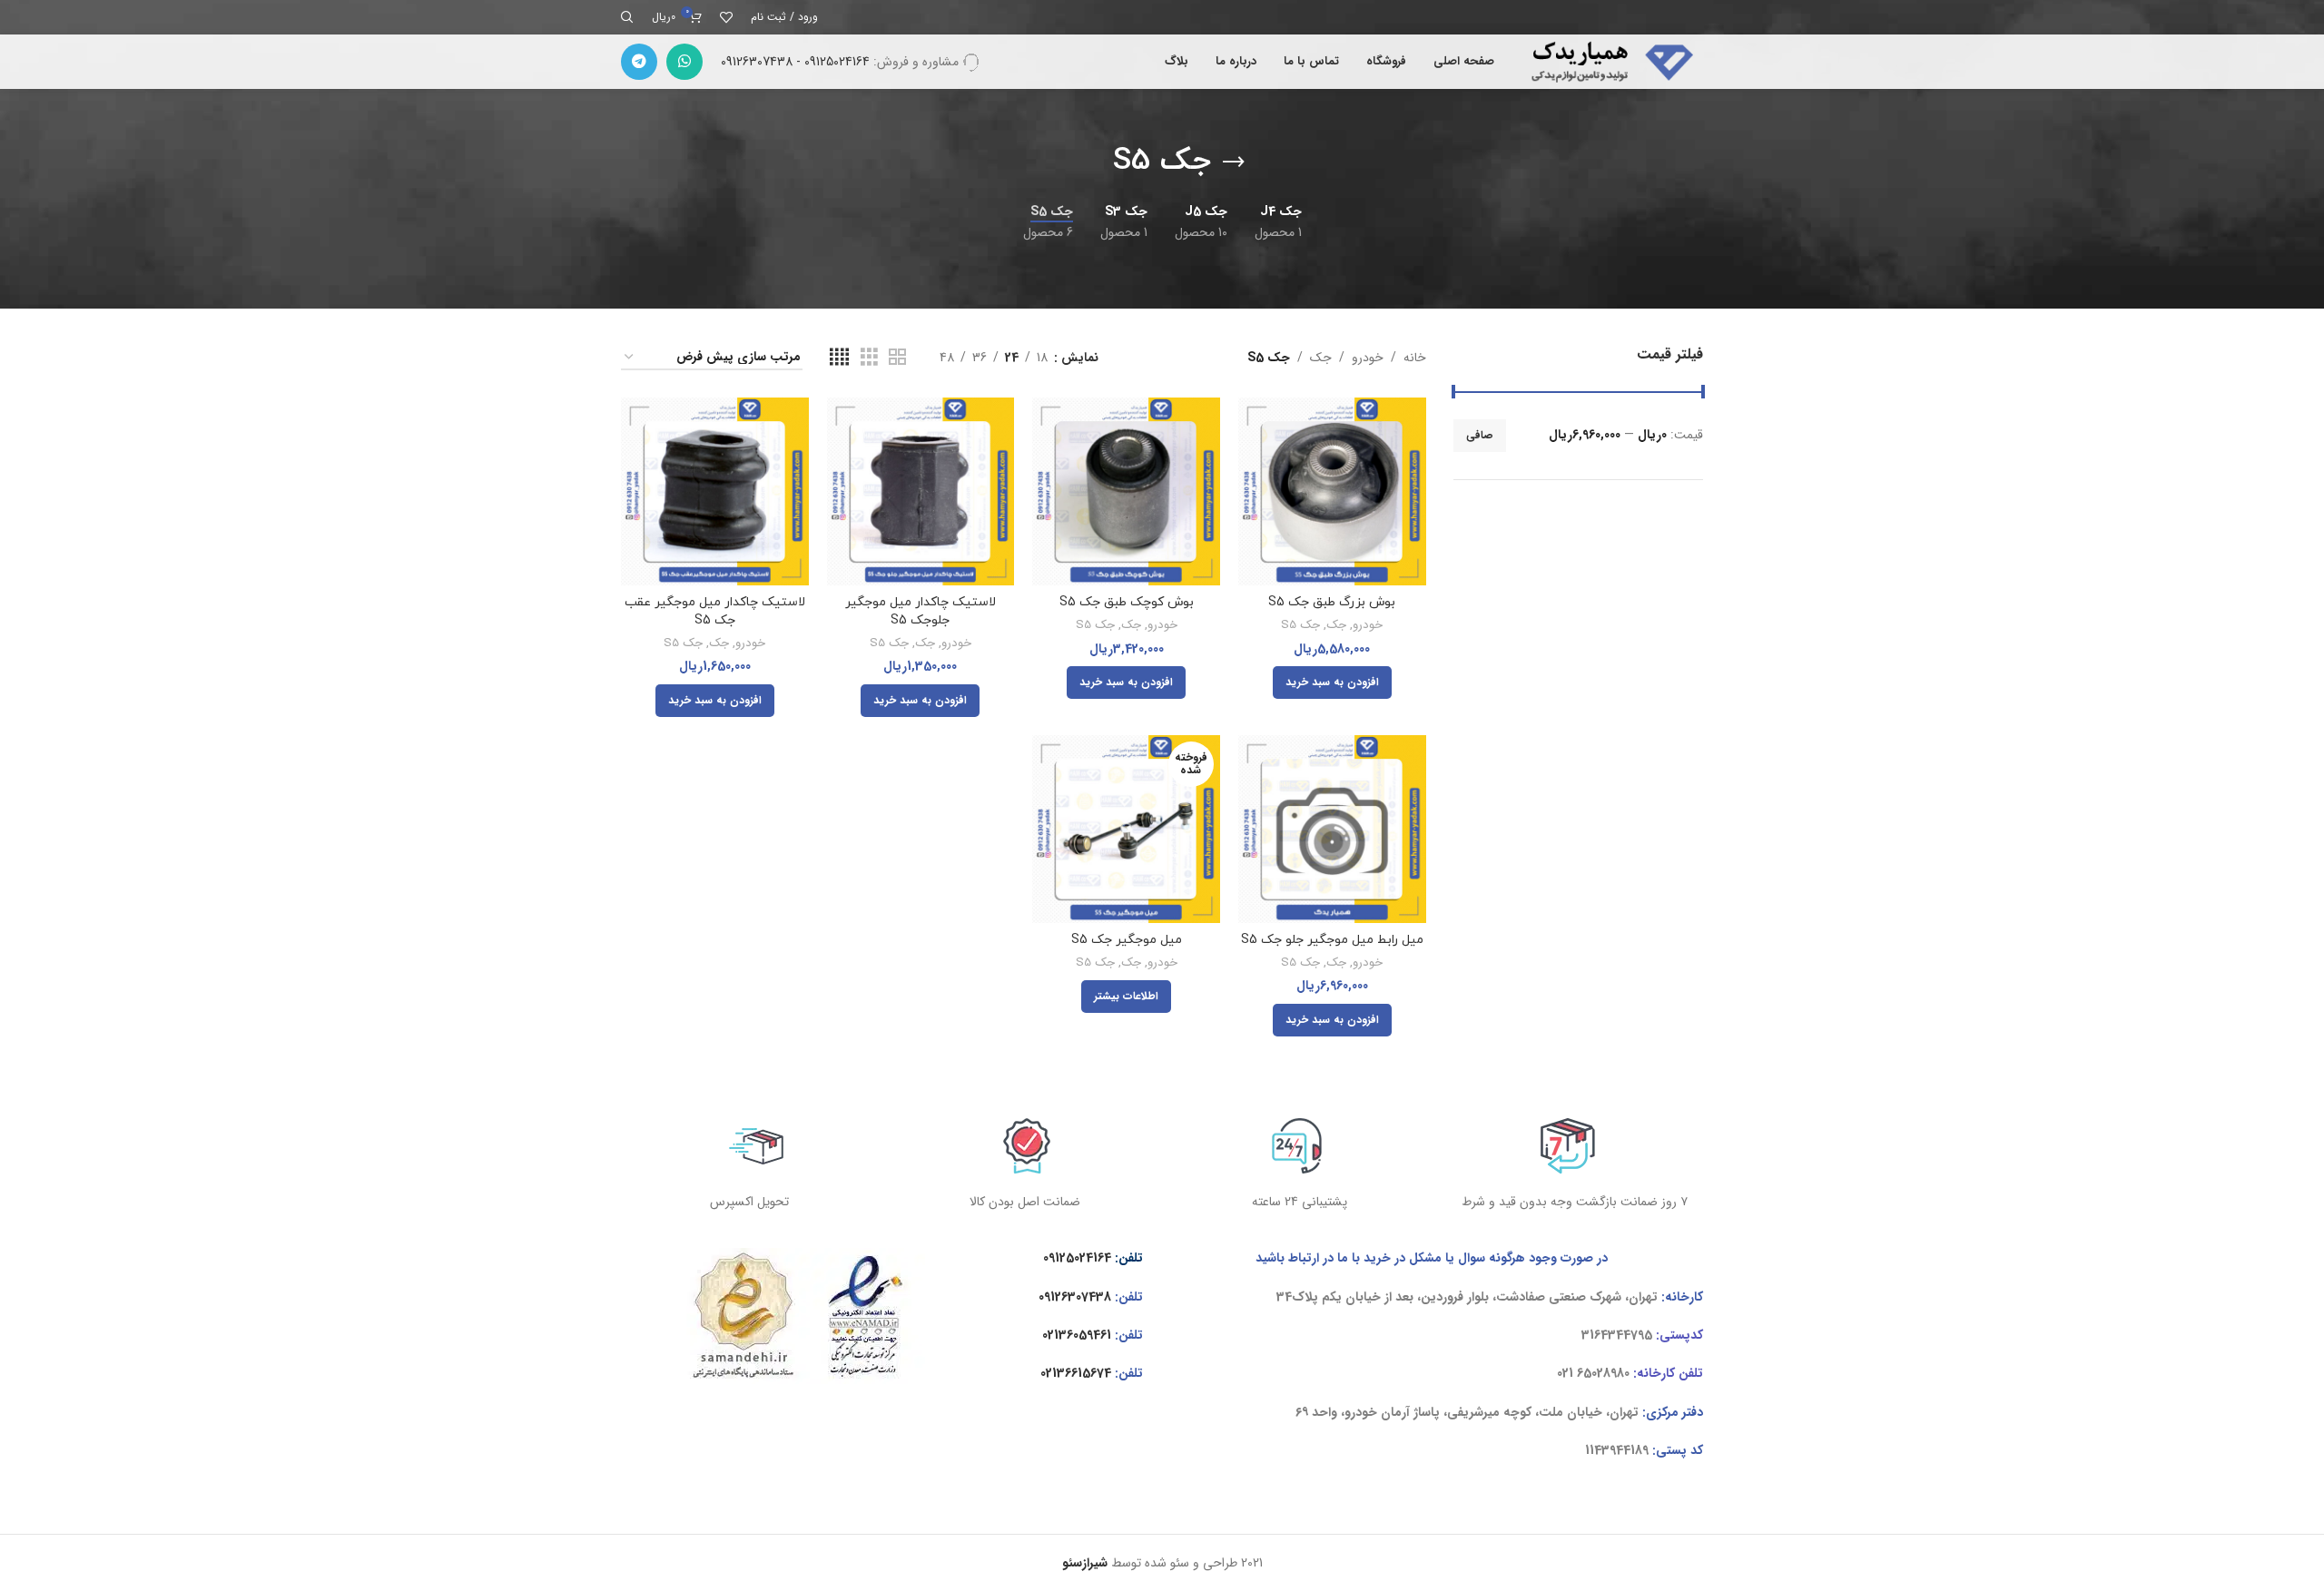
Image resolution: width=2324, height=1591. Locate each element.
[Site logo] (1608, 61)
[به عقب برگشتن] (1234, 162)
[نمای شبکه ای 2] (897, 358)
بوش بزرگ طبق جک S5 (1332, 602)
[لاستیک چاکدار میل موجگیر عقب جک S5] (715, 491)
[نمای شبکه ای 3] (869, 358)
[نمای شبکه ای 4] (839, 358)
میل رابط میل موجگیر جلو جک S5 (1332, 940)
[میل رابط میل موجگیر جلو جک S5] (1332, 829)
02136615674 (1076, 1373)
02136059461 (1077, 1335)
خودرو (1368, 358)
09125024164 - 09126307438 (795, 62)
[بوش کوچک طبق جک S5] (1126, 491)
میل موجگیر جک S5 (1127, 940)
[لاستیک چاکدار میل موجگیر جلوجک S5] (921, 491)
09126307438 (1075, 1297)
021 (1565, 1373)
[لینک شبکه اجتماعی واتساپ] (684, 62)
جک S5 (1300, 626)
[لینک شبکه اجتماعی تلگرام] (639, 62)
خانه (1415, 358)
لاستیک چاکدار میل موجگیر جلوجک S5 (921, 611)
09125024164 (1077, 1258)
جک (1321, 358)
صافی (1480, 435)
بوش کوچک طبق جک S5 (1127, 602)
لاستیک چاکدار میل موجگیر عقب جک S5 (715, 611)
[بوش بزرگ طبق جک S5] (1332, 491)
